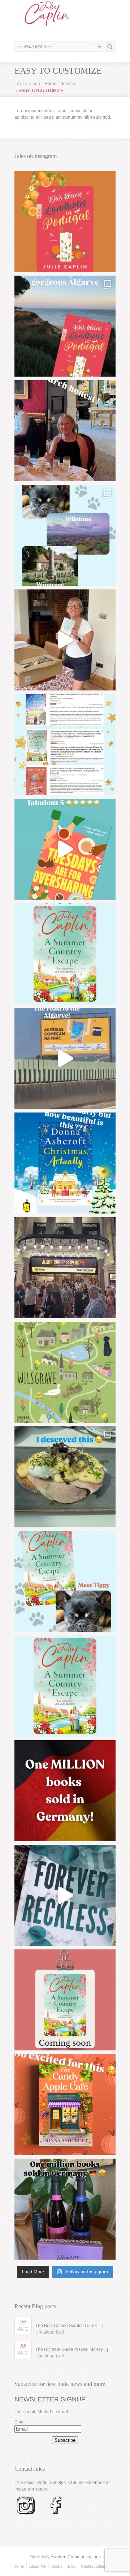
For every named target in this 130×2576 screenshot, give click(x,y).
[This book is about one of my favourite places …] (65, 326)
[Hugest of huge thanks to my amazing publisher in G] (65, 2209)
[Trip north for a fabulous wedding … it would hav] (65, 1477)
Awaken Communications (76, 2557)
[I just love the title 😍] (65, 1163)
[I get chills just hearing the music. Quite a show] (65, 1268)
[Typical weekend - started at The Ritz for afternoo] (65, 431)
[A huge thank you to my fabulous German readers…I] (65, 1791)
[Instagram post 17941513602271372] (65, 849)
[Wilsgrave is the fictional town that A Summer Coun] (65, 1372)
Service (68, 84)
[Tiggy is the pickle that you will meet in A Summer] (65, 1581)
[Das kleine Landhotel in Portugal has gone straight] (65, 221)
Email (20, 2422)
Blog (72, 2566)
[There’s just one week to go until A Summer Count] (65, 1686)
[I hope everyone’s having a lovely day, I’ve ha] (65, 745)
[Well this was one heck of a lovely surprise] (65, 1058)
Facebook (95, 2483)
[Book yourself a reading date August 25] (65, 2105)
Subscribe (65, 2440)
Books (57, 2566)
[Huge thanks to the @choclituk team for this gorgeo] (65, 1895)
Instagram (24, 2489)
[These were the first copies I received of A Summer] (65, 640)
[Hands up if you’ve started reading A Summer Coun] (65, 954)
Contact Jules (93, 2566)
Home (50, 84)
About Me (38, 2566)
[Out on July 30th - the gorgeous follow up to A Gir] (65, 2000)
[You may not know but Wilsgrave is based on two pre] (65, 535)
